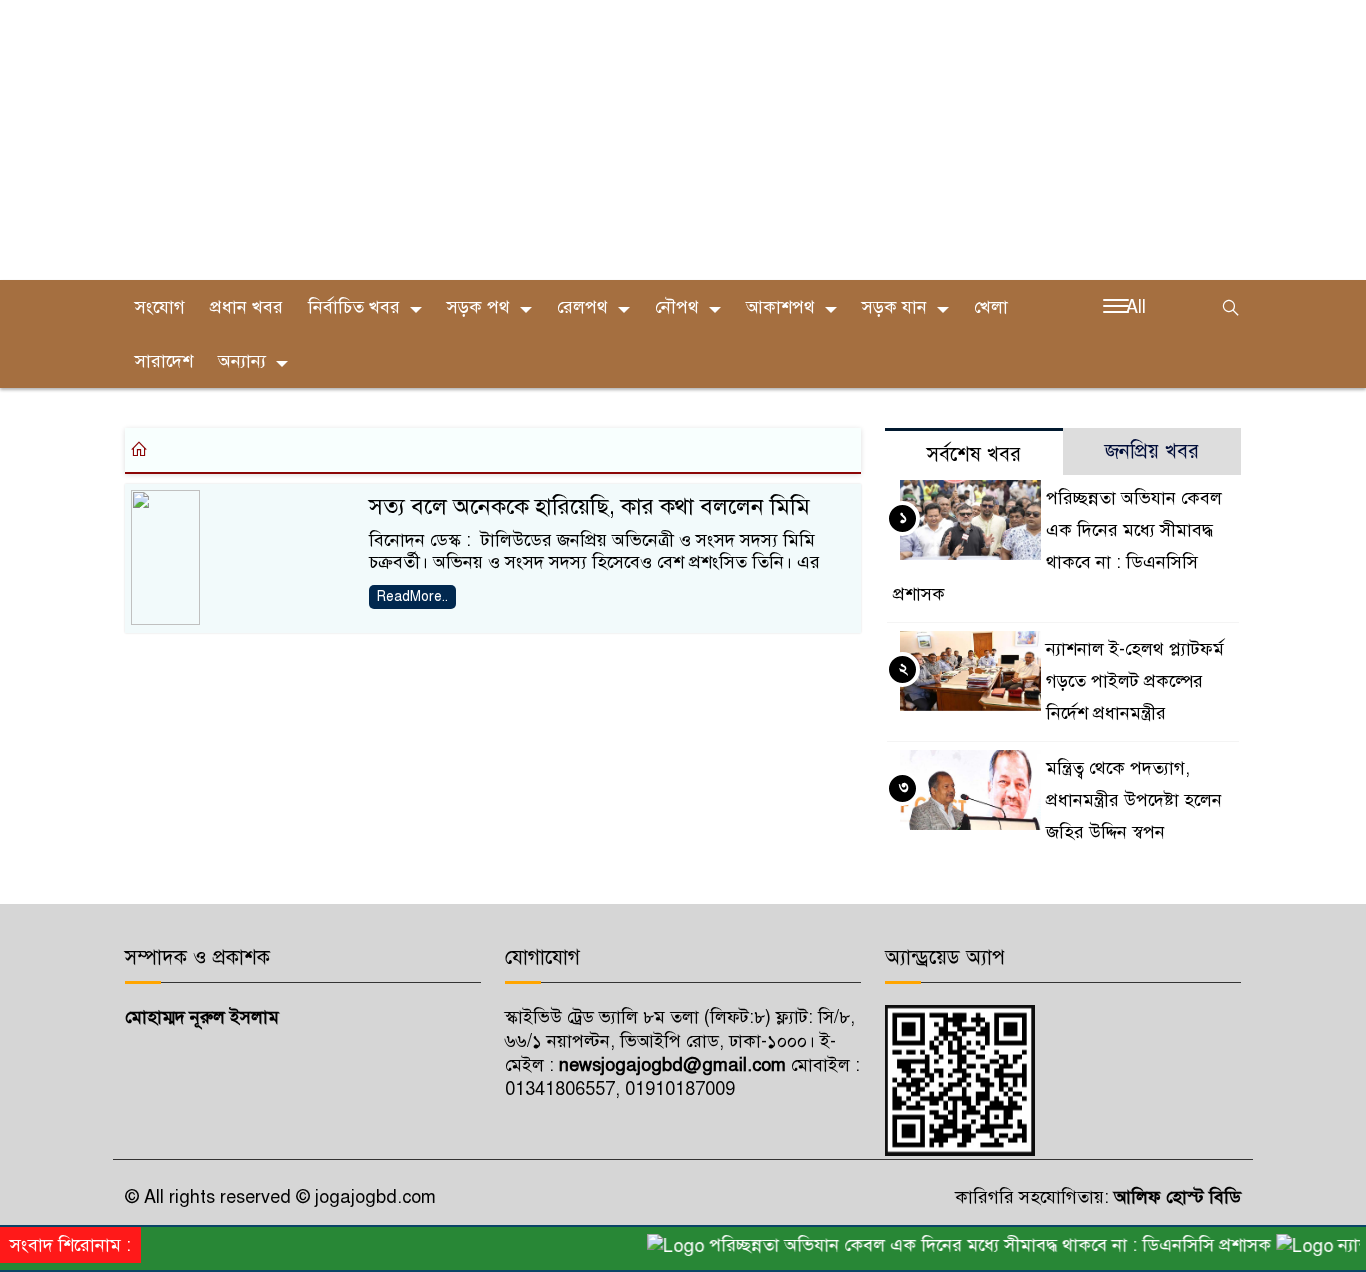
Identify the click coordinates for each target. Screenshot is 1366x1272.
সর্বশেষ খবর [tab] (974, 454)
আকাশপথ (780, 307)
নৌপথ (677, 307)
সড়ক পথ (478, 307)
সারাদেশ (164, 361)
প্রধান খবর (246, 307)
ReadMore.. (412, 596)
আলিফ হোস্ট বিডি (1175, 1197)
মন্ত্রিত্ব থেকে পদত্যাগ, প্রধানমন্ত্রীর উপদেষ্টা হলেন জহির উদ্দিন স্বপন (1134, 800)
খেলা (991, 307)
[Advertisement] (600, 140)
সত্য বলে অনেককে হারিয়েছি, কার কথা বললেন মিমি (589, 506)
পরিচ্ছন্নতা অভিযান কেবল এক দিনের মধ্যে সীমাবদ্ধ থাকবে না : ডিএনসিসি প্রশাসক (975, 1245)
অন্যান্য (242, 361)
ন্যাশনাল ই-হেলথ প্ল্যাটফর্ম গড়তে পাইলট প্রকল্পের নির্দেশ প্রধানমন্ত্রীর (1135, 681)
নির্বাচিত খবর (354, 307)
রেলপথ (582, 307)
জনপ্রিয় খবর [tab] (1152, 451)
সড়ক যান (894, 307)
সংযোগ (160, 307)
